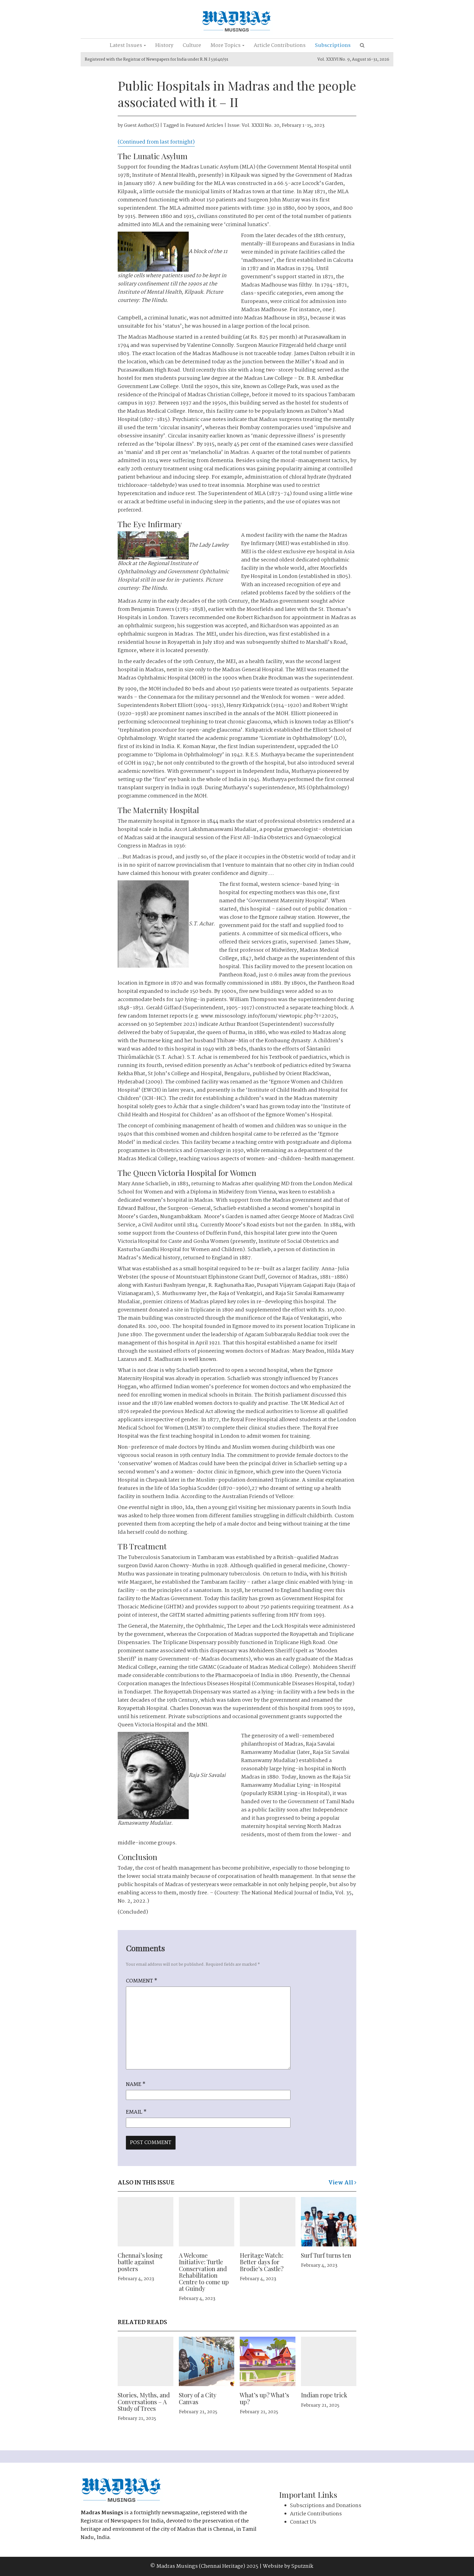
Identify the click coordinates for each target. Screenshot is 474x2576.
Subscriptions (333, 46)
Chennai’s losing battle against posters (140, 2262)
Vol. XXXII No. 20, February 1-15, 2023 (283, 126)
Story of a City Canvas (198, 2398)
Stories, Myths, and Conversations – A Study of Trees (144, 2401)
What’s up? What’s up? (264, 2398)
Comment (142, 1981)
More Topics (226, 46)
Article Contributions (280, 46)
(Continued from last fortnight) (156, 142)
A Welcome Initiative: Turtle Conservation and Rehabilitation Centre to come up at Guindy (204, 2272)
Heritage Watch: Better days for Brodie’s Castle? (262, 2262)
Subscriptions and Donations (326, 2506)
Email (136, 2112)
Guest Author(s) (142, 126)
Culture (192, 46)
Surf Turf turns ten (326, 2255)
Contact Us (303, 2522)
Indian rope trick (324, 2395)
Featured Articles (204, 126)
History (164, 46)
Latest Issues (126, 46)
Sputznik (302, 2566)
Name (136, 2085)
